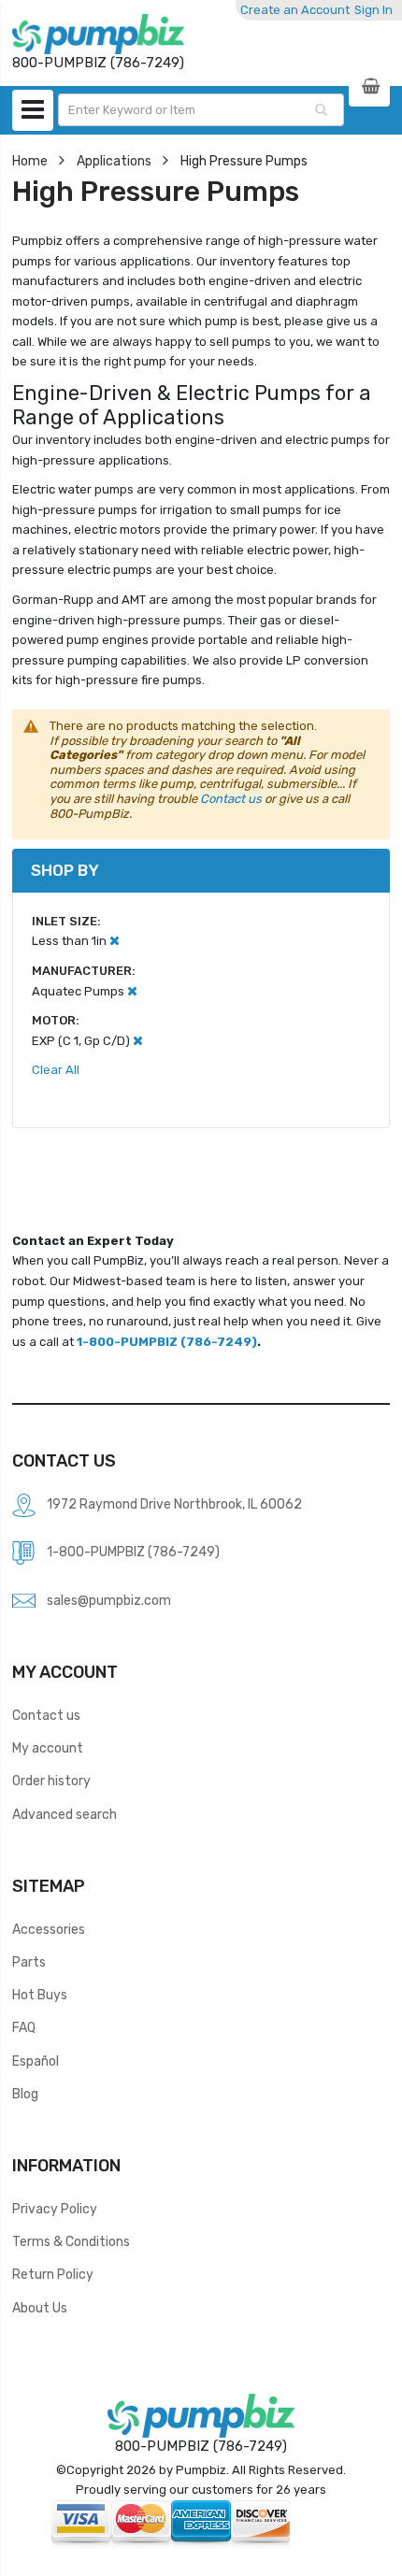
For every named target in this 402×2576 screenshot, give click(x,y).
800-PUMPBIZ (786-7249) (201, 2446)
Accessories (49, 1929)
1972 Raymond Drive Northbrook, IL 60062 (174, 1504)
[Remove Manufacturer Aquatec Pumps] (132, 991)
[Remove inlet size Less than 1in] (115, 941)
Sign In (373, 10)
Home (30, 161)
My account (48, 1748)
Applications (114, 161)
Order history (51, 1781)
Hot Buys (40, 1995)
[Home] (98, 34)
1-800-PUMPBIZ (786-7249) (167, 1342)
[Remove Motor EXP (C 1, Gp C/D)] (138, 1041)
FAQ (24, 2027)
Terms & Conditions (71, 2241)
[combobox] (201, 110)
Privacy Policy (55, 2209)
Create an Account (295, 10)
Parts (29, 1962)
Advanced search (65, 1814)
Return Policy (53, 2274)
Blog (25, 2094)
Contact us (231, 799)
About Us (40, 2308)
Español (36, 2061)
